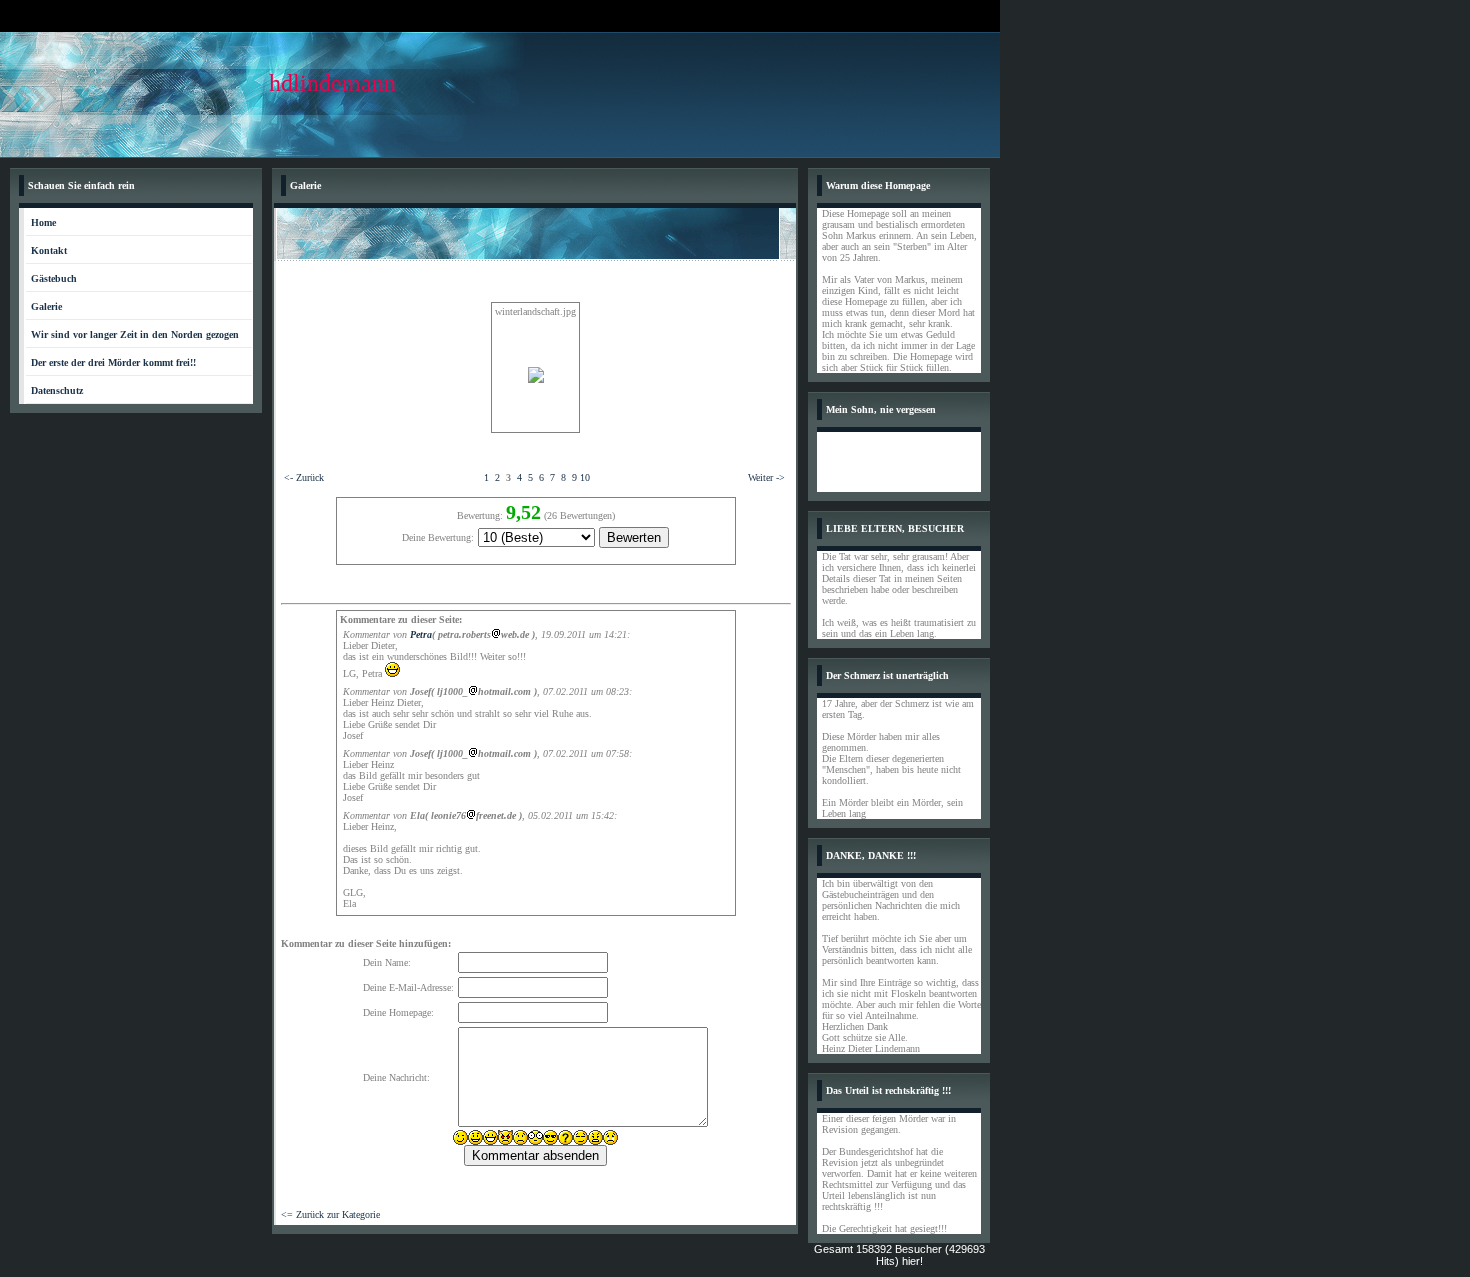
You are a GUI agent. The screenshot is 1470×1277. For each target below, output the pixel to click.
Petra (421, 634)
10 (585, 477)
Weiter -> (766, 477)
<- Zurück (304, 477)
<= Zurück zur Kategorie (330, 1214)
